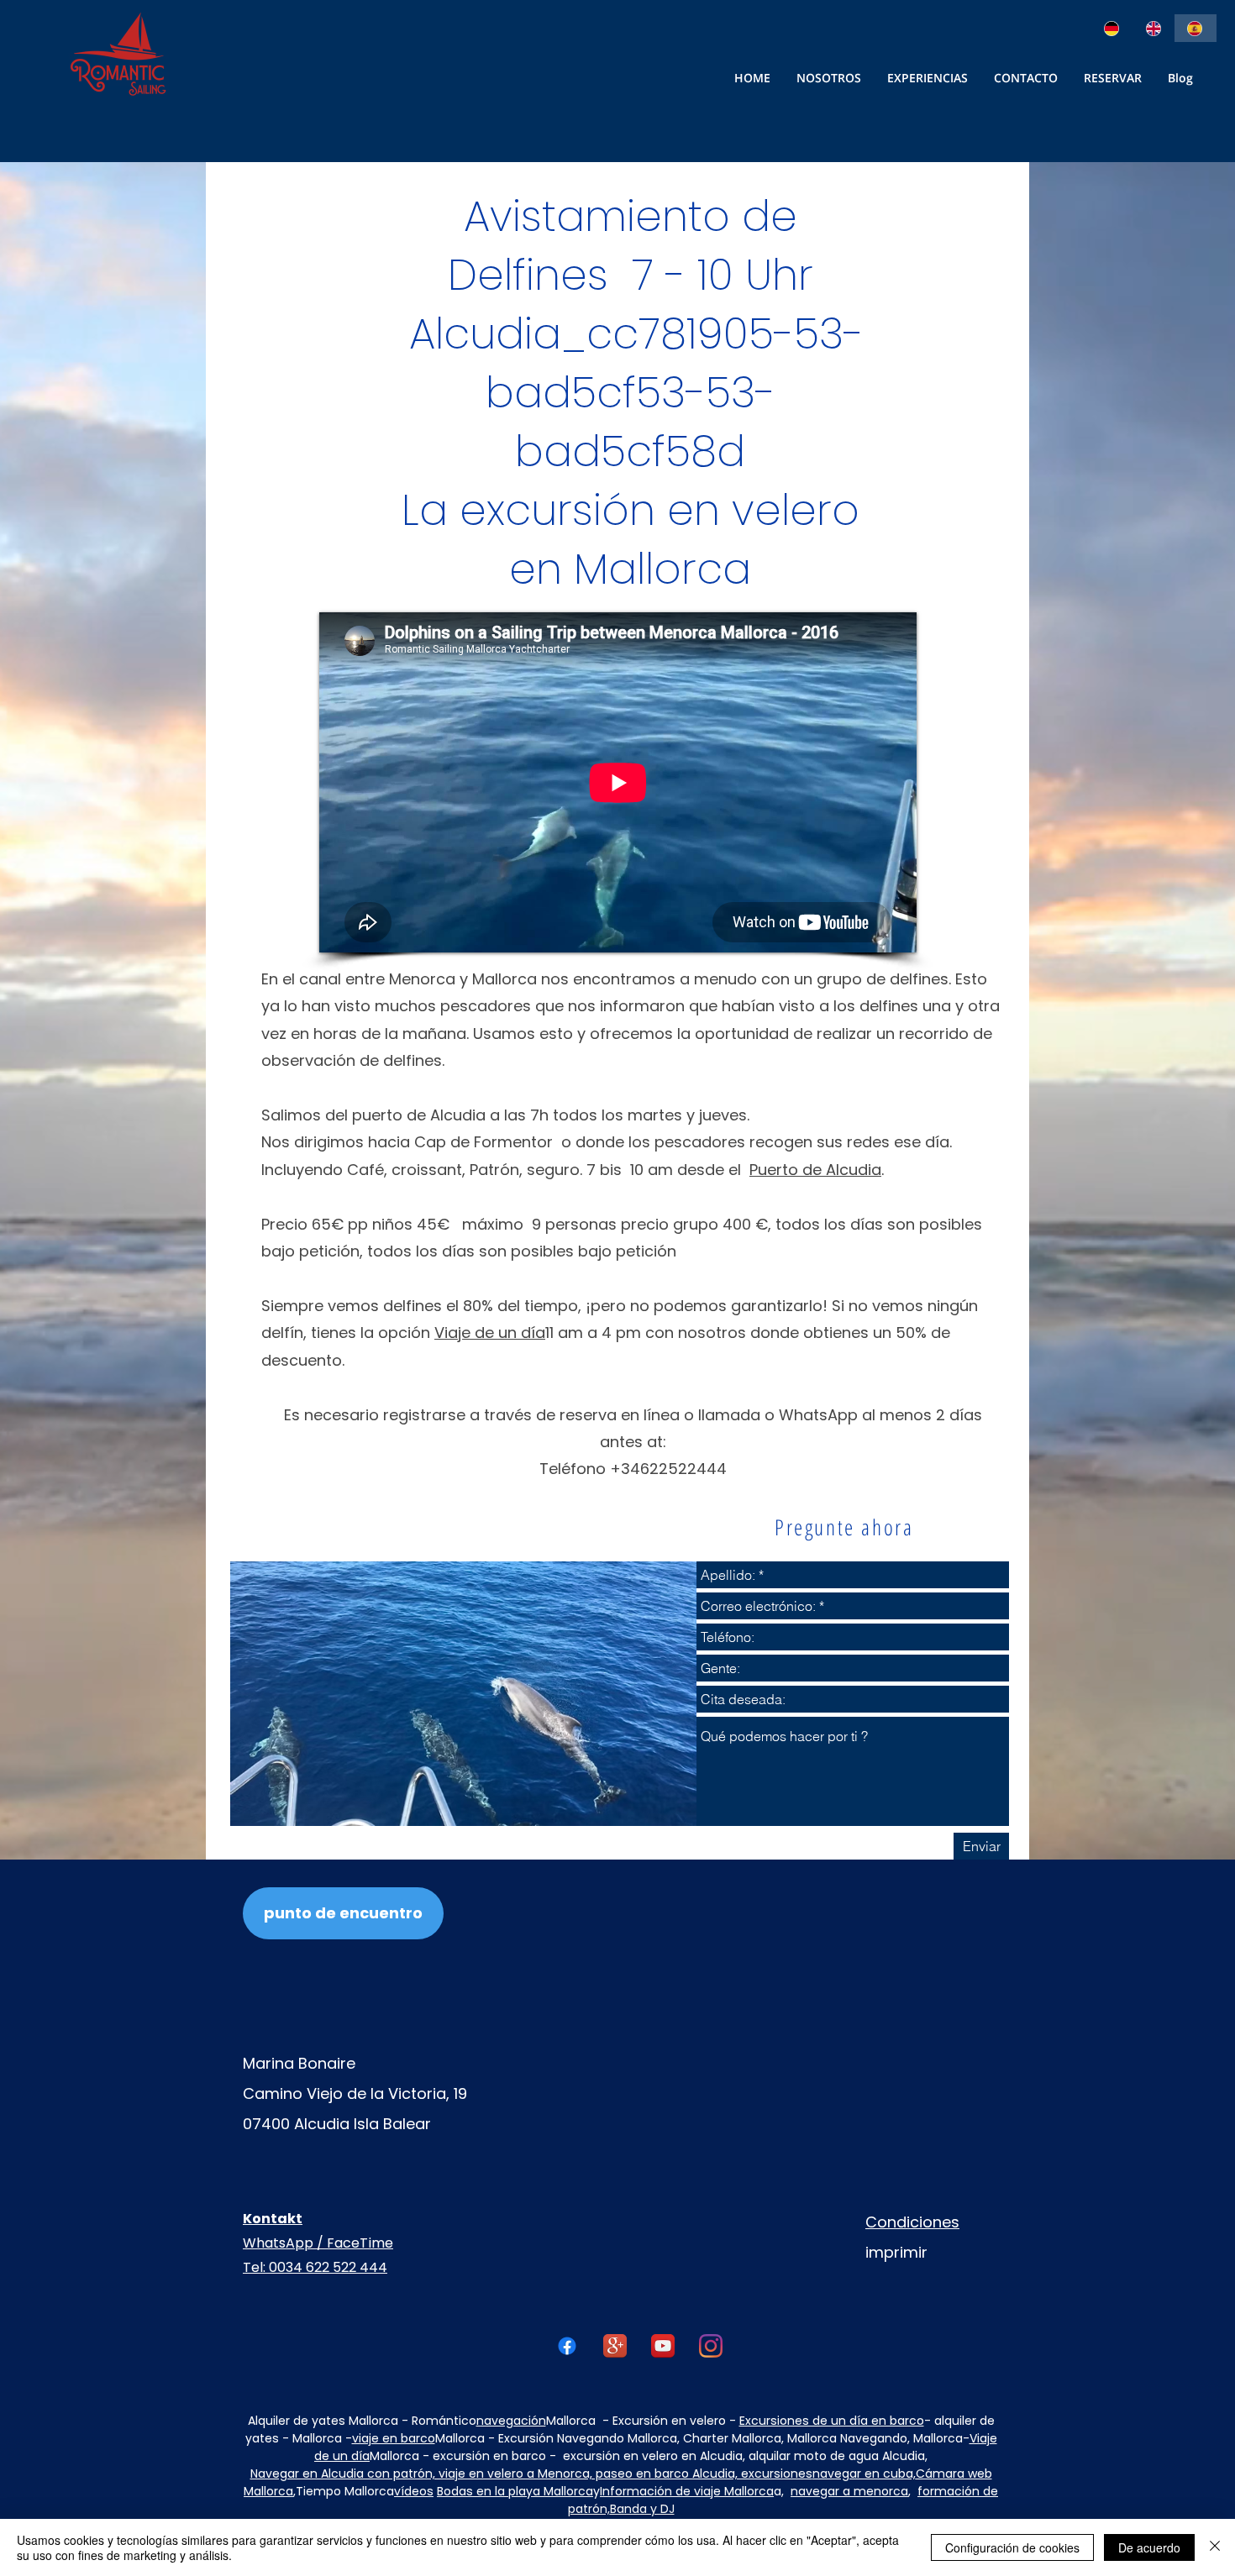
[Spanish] (1196, 28)
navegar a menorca (849, 2491)
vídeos (414, 2491)
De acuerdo (1149, 2547)
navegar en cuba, (864, 2474)
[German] (1113, 28)
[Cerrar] (1215, 2547)
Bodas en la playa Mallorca (515, 2491)
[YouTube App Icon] (663, 2346)
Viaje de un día (490, 1333)
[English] (1154, 28)
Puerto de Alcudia (815, 1170)
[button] (1026, 78)
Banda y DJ (642, 2509)
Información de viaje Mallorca (687, 2491)
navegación (511, 2421)
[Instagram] (711, 2346)
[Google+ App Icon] (615, 2346)
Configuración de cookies (1012, 2547)
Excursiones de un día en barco (832, 2421)
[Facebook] (567, 2346)
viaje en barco (394, 2438)
